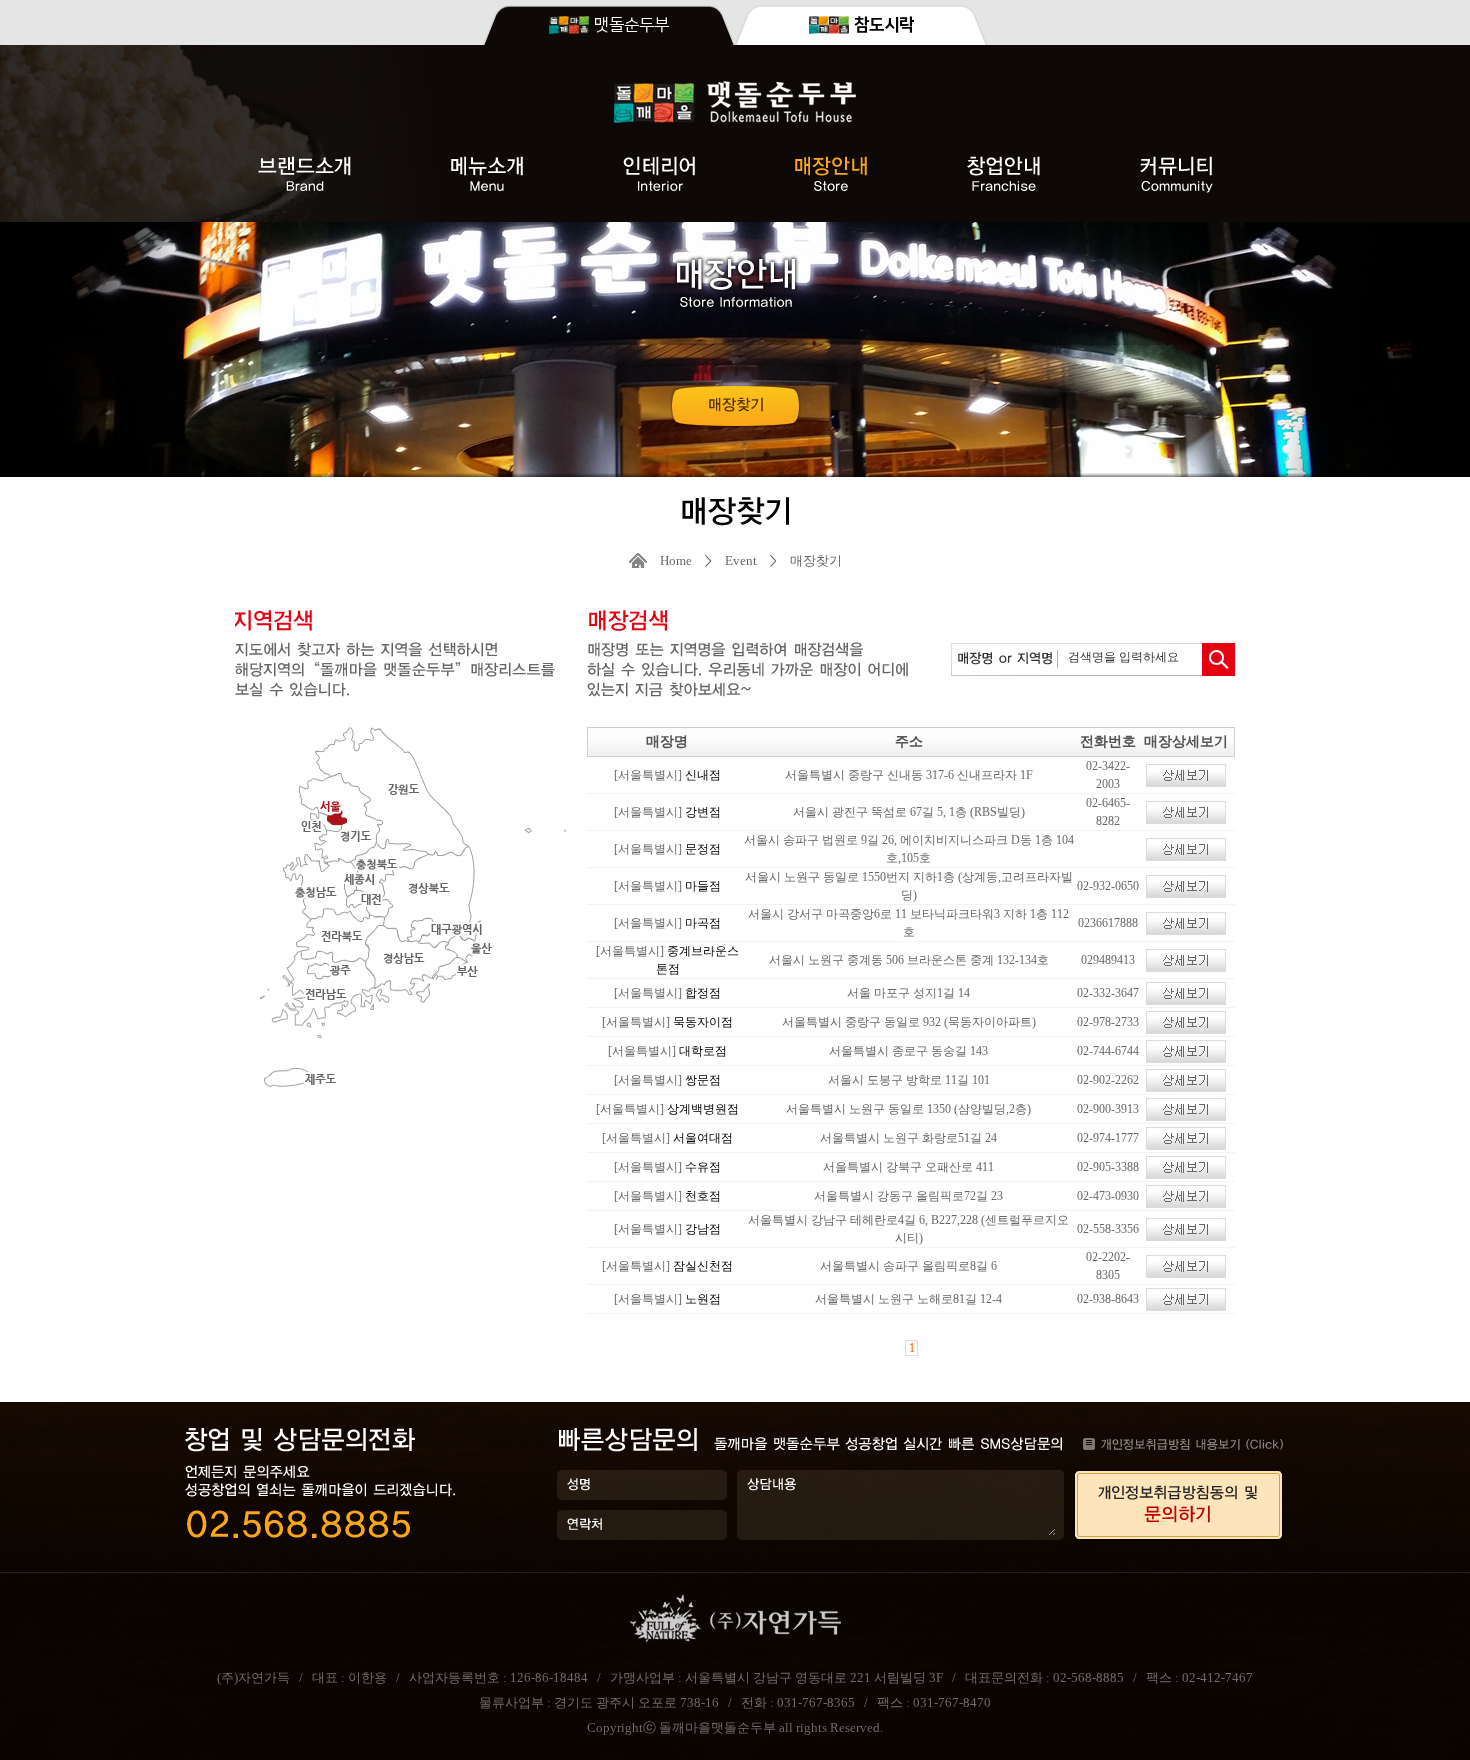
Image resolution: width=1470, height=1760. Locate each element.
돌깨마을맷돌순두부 (717, 1727)
